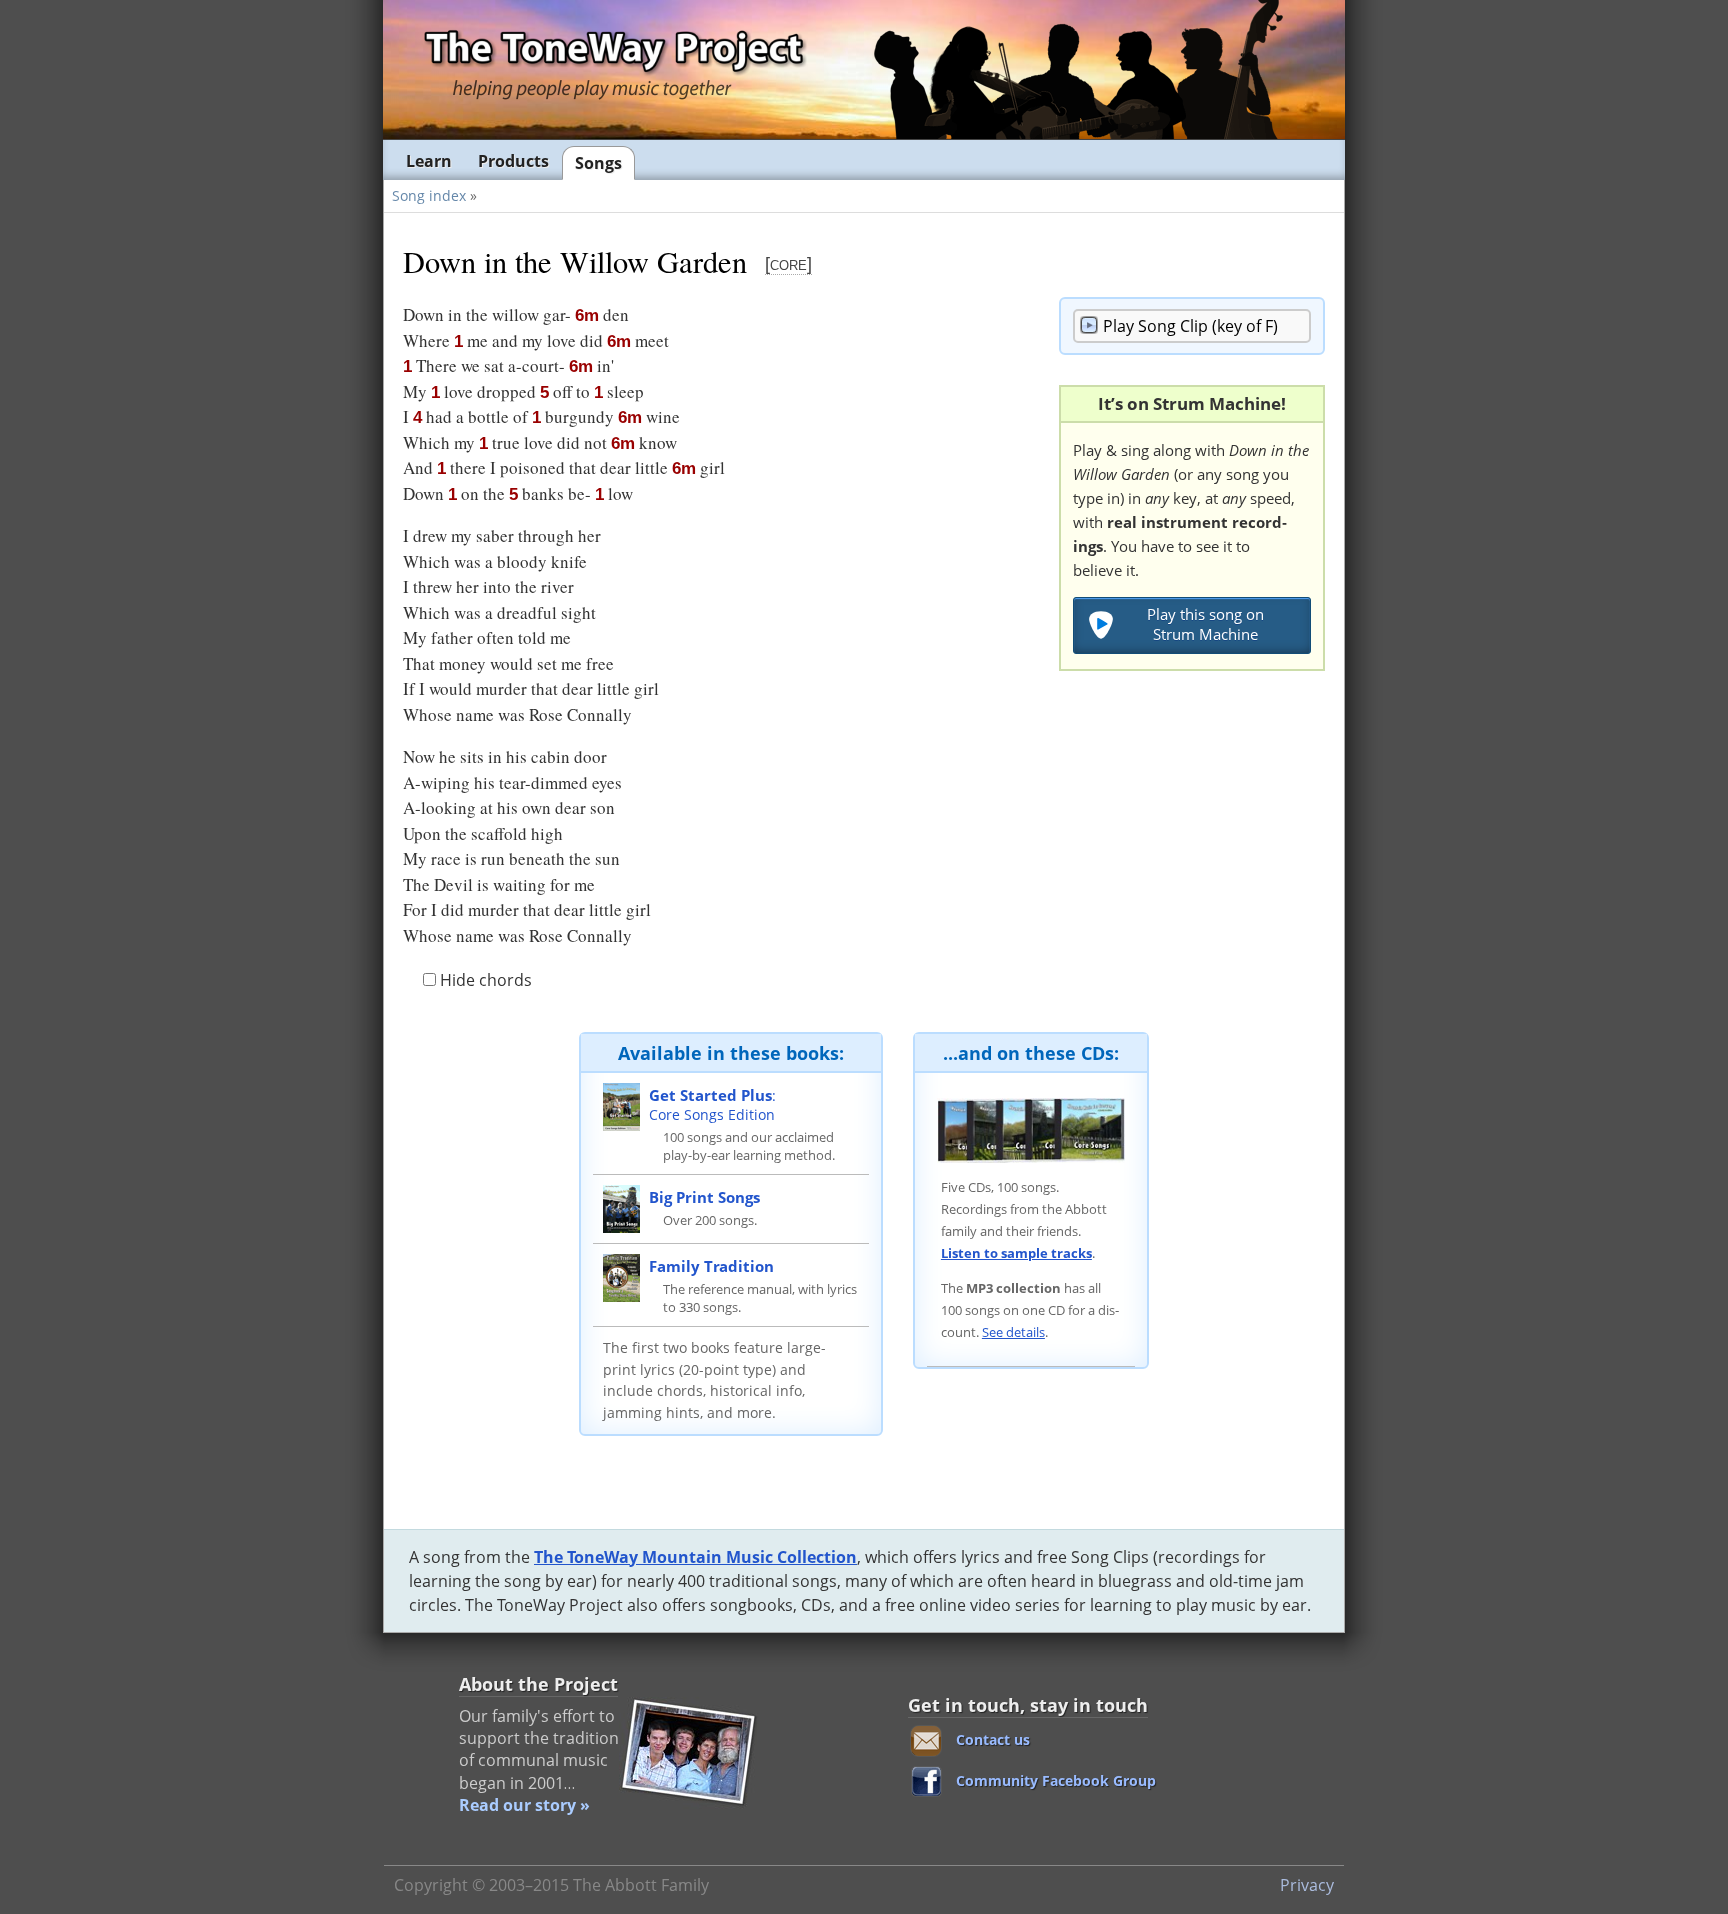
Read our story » (524, 1805)
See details (1013, 1332)
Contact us (993, 1739)
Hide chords (484, 980)
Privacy (1307, 1885)
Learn (429, 161)
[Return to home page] (613, 68)
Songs (598, 163)
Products (513, 161)
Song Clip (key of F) (1190, 326)
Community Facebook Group (1056, 1780)
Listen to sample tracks (1016, 1253)
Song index (429, 195)
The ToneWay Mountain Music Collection (695, 1557)
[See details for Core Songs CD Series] (1031, 1129)
